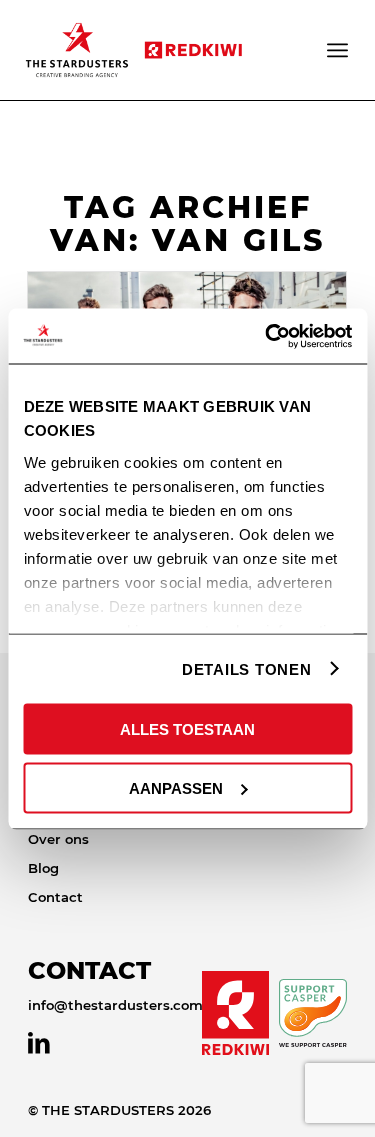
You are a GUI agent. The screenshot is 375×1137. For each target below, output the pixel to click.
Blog (43, 868)
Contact (55, 897)
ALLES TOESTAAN (187, 729)
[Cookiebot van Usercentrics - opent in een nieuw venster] (267, 336)
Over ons (58, 839)
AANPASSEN (176, 787)
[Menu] (339, 50)
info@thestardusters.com (115, 1005)
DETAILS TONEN (247, 668)
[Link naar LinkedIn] (39, 1043)
